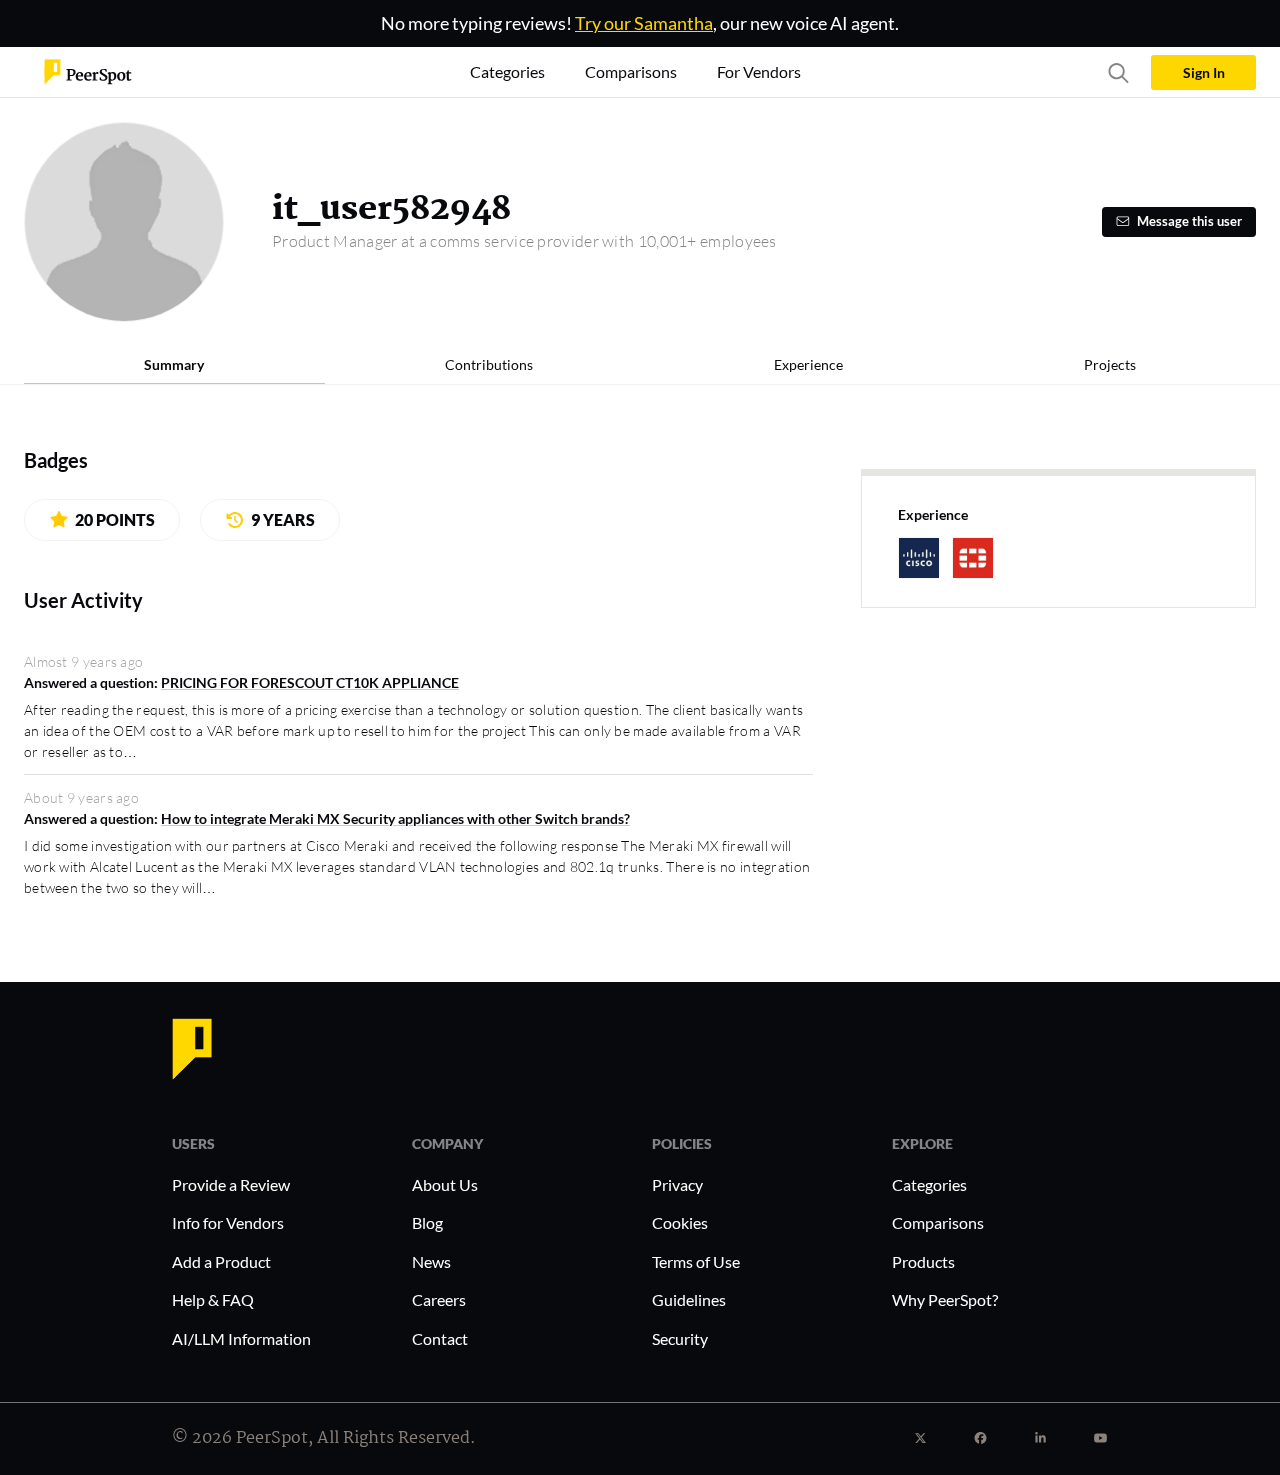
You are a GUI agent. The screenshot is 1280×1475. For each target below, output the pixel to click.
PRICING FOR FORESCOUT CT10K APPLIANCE (310, 682)
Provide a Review (231, 1184)
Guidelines (689, 1299)
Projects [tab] (1110, 364)
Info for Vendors (228, 1222)
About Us (445, 1184)
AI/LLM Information (241, 1338)
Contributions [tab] (489, 364)
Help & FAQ (213, 1299)
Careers (439, 1299)
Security (680, 1338)
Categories (929, 1184)
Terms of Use (696, 1261)
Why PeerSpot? (945, 1299)
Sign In (1204, 72)
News (431, 1261)
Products (923, 1261)
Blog (427, 1222)
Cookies (680, 1222)
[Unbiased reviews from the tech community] (88, 70)
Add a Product (221, 1261)
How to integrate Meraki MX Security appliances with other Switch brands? (395, 818)
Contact (440, 1338)
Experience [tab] (808, 364)
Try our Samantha (644, 23)
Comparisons (938, 1222)
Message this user (1189, 221)
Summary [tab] (174, 364)
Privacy (677, 1184)
